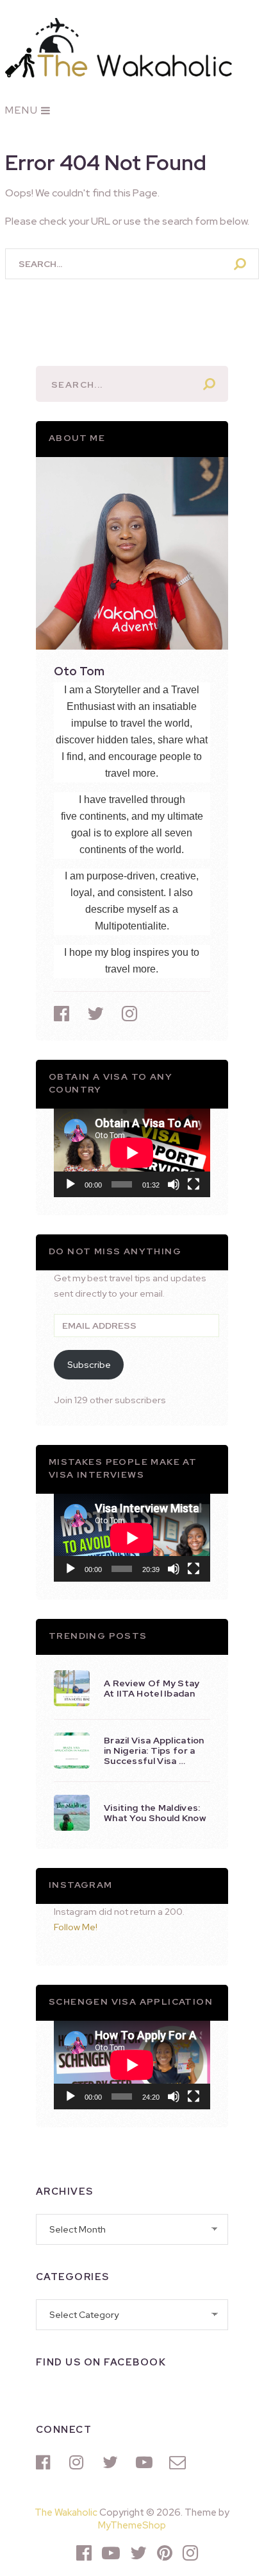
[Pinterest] (165, 2553)
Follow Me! (76, 1927)
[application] (132, 1153)
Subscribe (89, 1365)
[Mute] (174, 1184)
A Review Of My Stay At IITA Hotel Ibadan (152, 1688)
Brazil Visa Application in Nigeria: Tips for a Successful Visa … (154, 1750)
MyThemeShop (132, 2525)
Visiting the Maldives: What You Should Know (155, 1813)
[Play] (70, 1184)
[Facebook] (46, 2462)
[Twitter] (113, 2462)
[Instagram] (79, 2462)
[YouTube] (146, 2462)
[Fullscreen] (194, 1184)
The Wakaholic (66, 2512)
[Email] (179, 2462)
